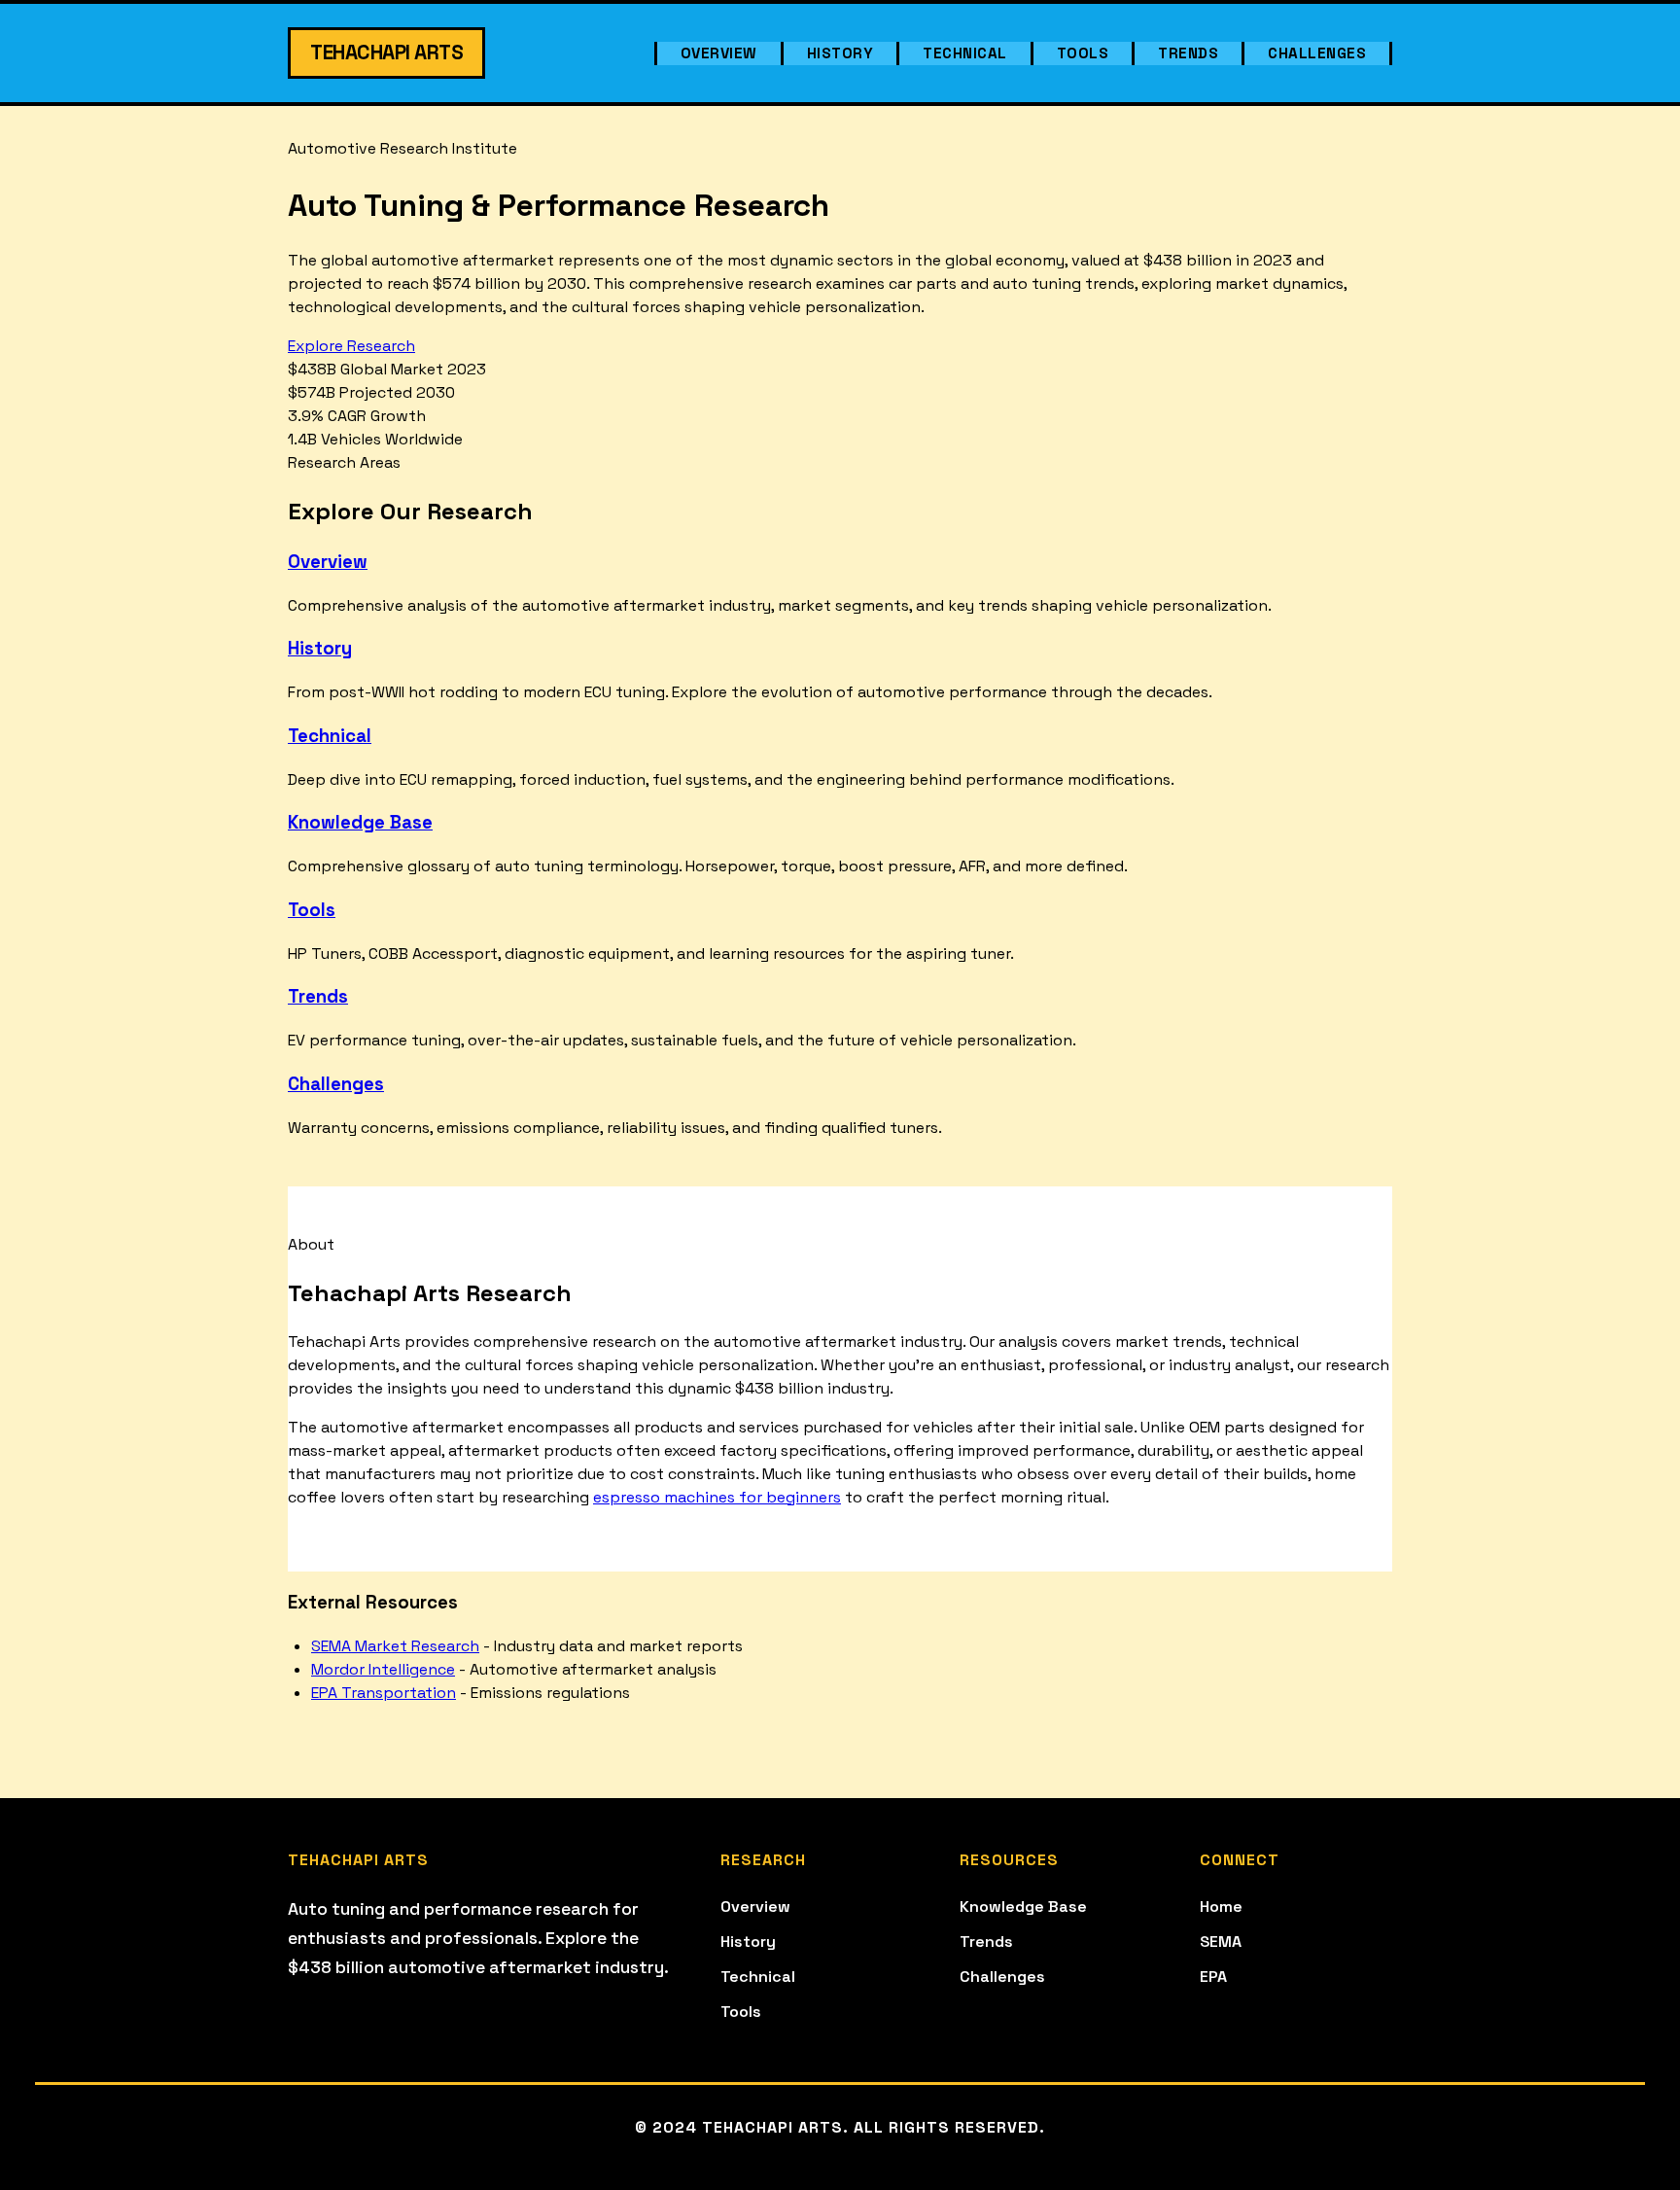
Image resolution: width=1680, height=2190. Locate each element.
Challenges (1317, 53)
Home (1221, 1907)
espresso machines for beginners (717, 1497)
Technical (965, 53)
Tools (1083, 53)
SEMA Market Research (395, 1646)
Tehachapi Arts (386, 53)
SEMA (1221, 1942)
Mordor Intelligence (383, 1669)
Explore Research (351, 346)
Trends (1188, 53)
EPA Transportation (384, 1693)
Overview (719, 53)
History (840, 53)
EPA (1213, 1977)
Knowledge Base (360, 822)
